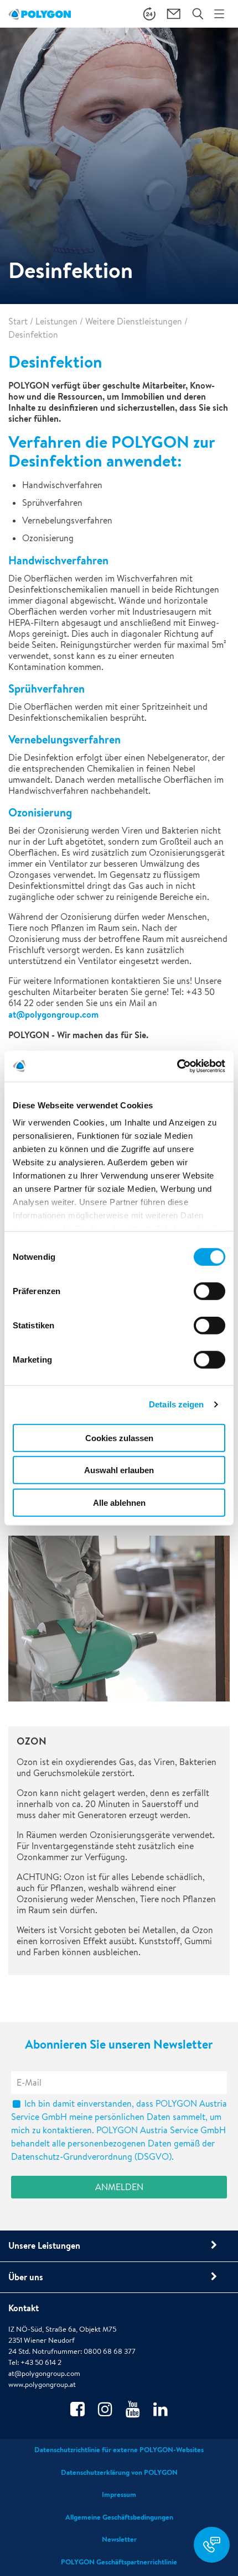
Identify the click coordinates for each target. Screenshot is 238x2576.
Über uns (26, 2277)
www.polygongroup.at (42, 2384)
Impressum (119, 2494)
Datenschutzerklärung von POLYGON (119, 2472)
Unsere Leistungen (44, 2245)
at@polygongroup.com (53, 1014)
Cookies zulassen (119, 1438)
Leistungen (56, 321)
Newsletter (119, 2539)
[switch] (209, 1299)
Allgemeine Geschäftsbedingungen (119, 2517)
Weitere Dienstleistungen (134, 321)
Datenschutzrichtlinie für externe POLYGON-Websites (119, 2450)
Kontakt (24, 2308)
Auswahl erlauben (119, 1470)
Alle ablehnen (119, 1502)
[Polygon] (40, 14)
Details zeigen (176, 1404)
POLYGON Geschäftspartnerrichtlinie (119, 2562)
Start (18, 321)
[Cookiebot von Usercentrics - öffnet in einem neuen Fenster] (177, 1066)
